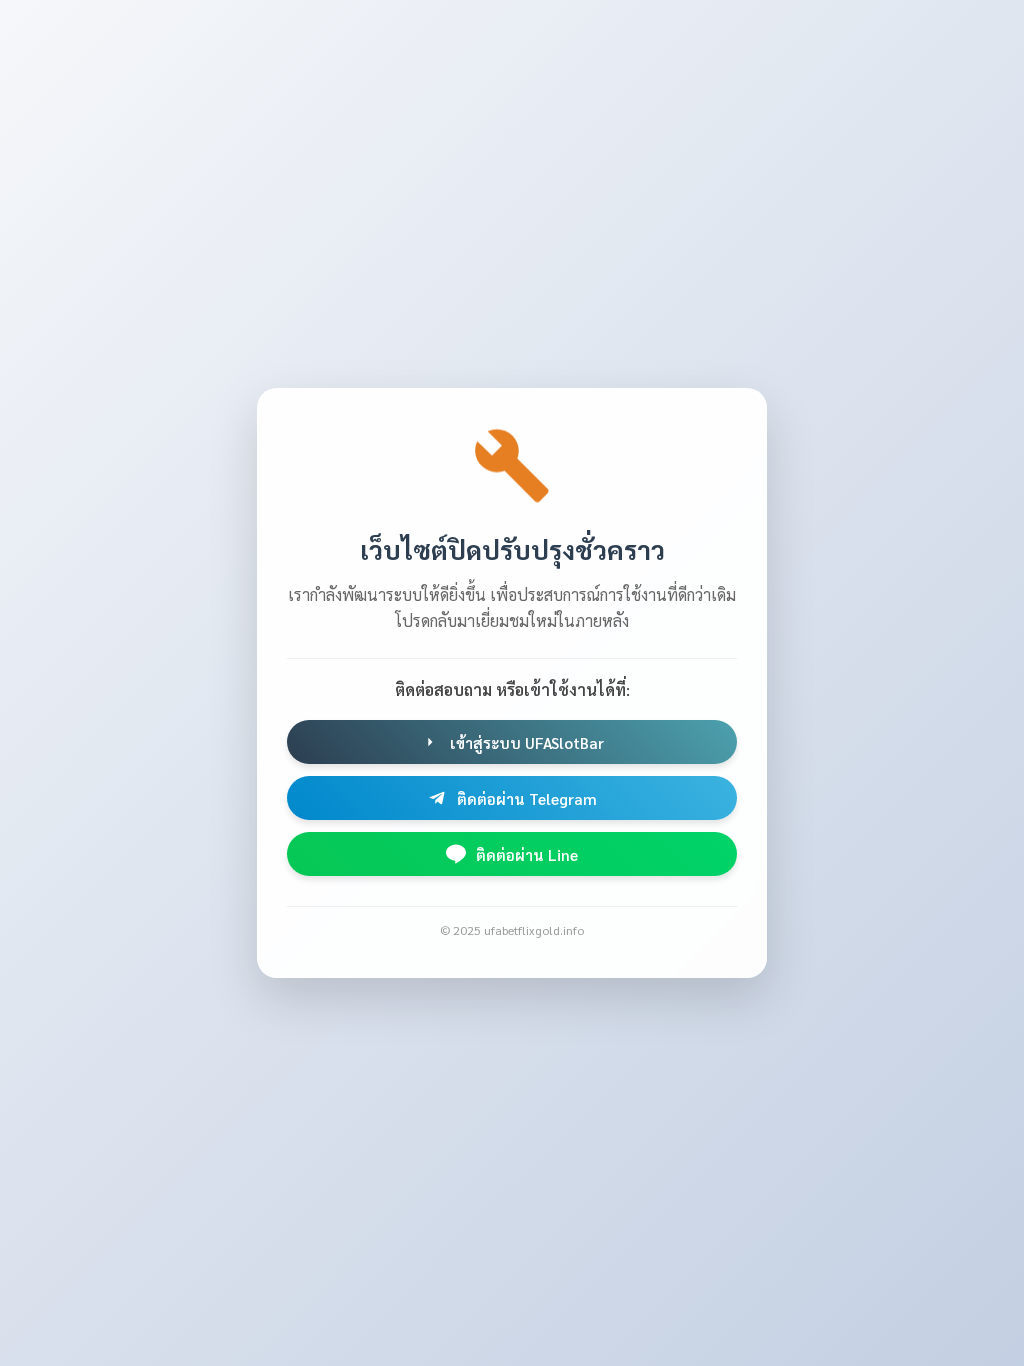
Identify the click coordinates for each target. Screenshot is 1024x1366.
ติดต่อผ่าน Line (527, 854)
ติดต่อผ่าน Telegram (527, 798)
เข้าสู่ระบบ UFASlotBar (527, 742)
